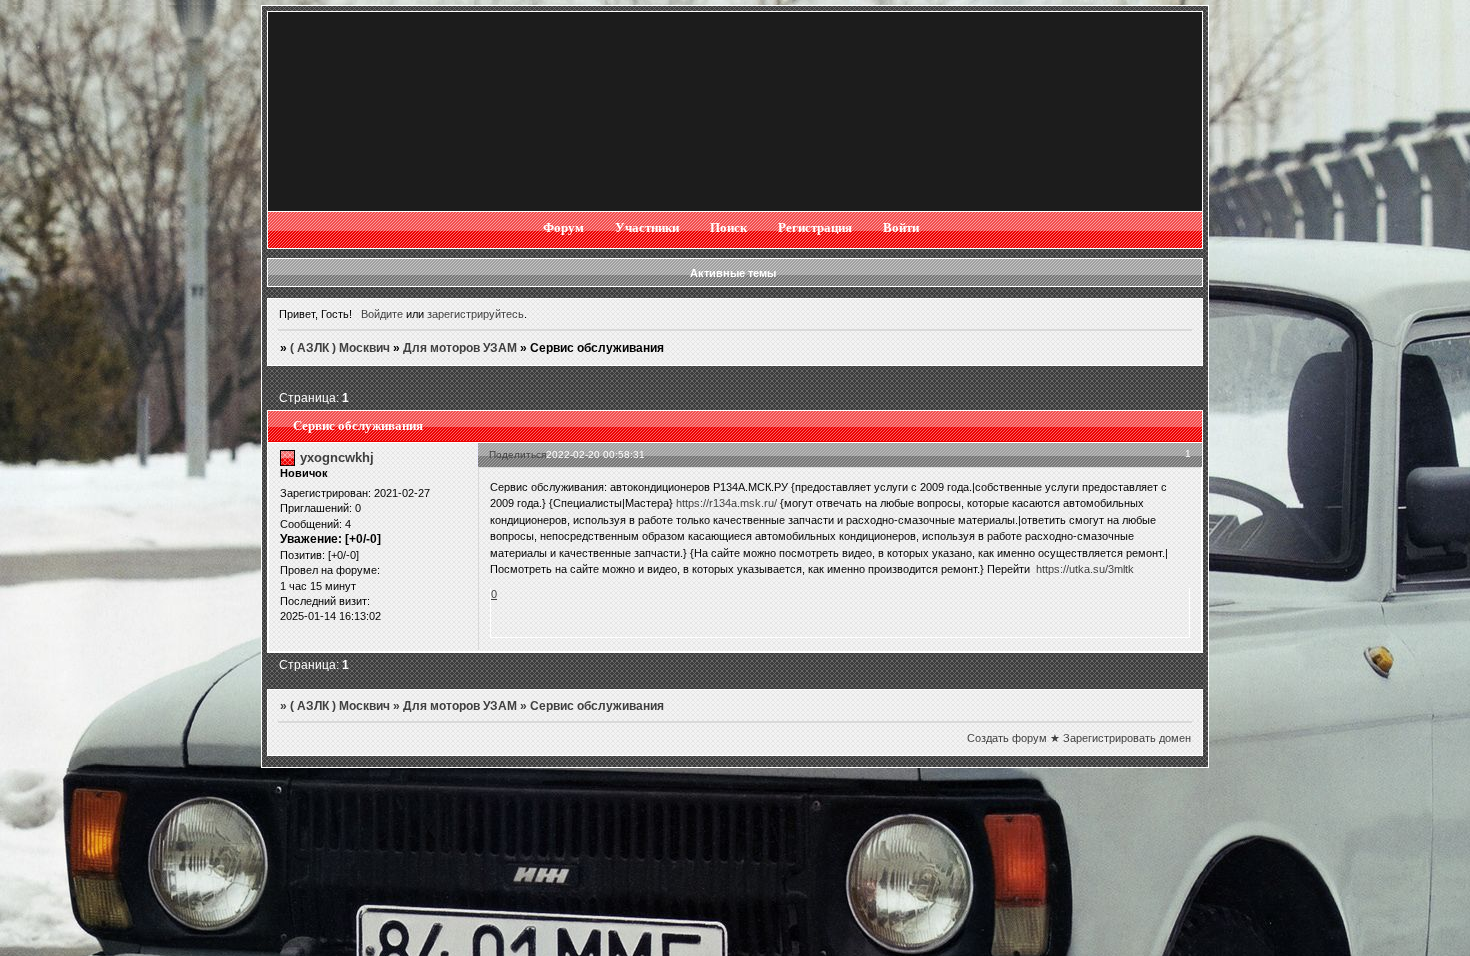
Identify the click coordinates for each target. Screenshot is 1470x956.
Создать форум (1007, 738)
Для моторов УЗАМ (460, 348)
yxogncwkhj (337, 457)
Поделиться (517, 454)
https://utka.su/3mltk (1085, 569)
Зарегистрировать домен (1127, 738)
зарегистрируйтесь (475, 314)
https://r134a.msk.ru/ (726, 503)
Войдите (382, 314)
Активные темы (733, 273)
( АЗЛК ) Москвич (340, 348)
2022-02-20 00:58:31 (595, 454)
